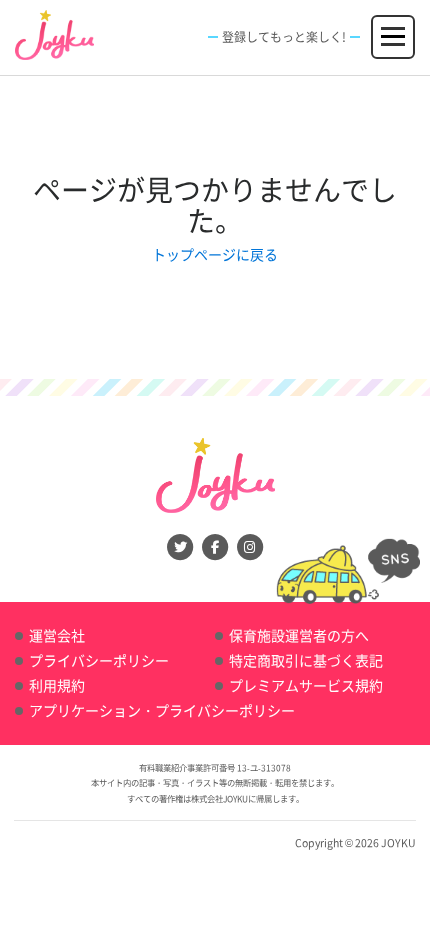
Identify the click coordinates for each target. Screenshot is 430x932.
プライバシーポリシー (99, 660)
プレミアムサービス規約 (306, 685)
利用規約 (57, 685)
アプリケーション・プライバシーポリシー (162, 710)
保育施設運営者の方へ (299, 635)
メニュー (394, 27)
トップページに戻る (215, 254)
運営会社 (57, 635)
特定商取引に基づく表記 (306, 660)
